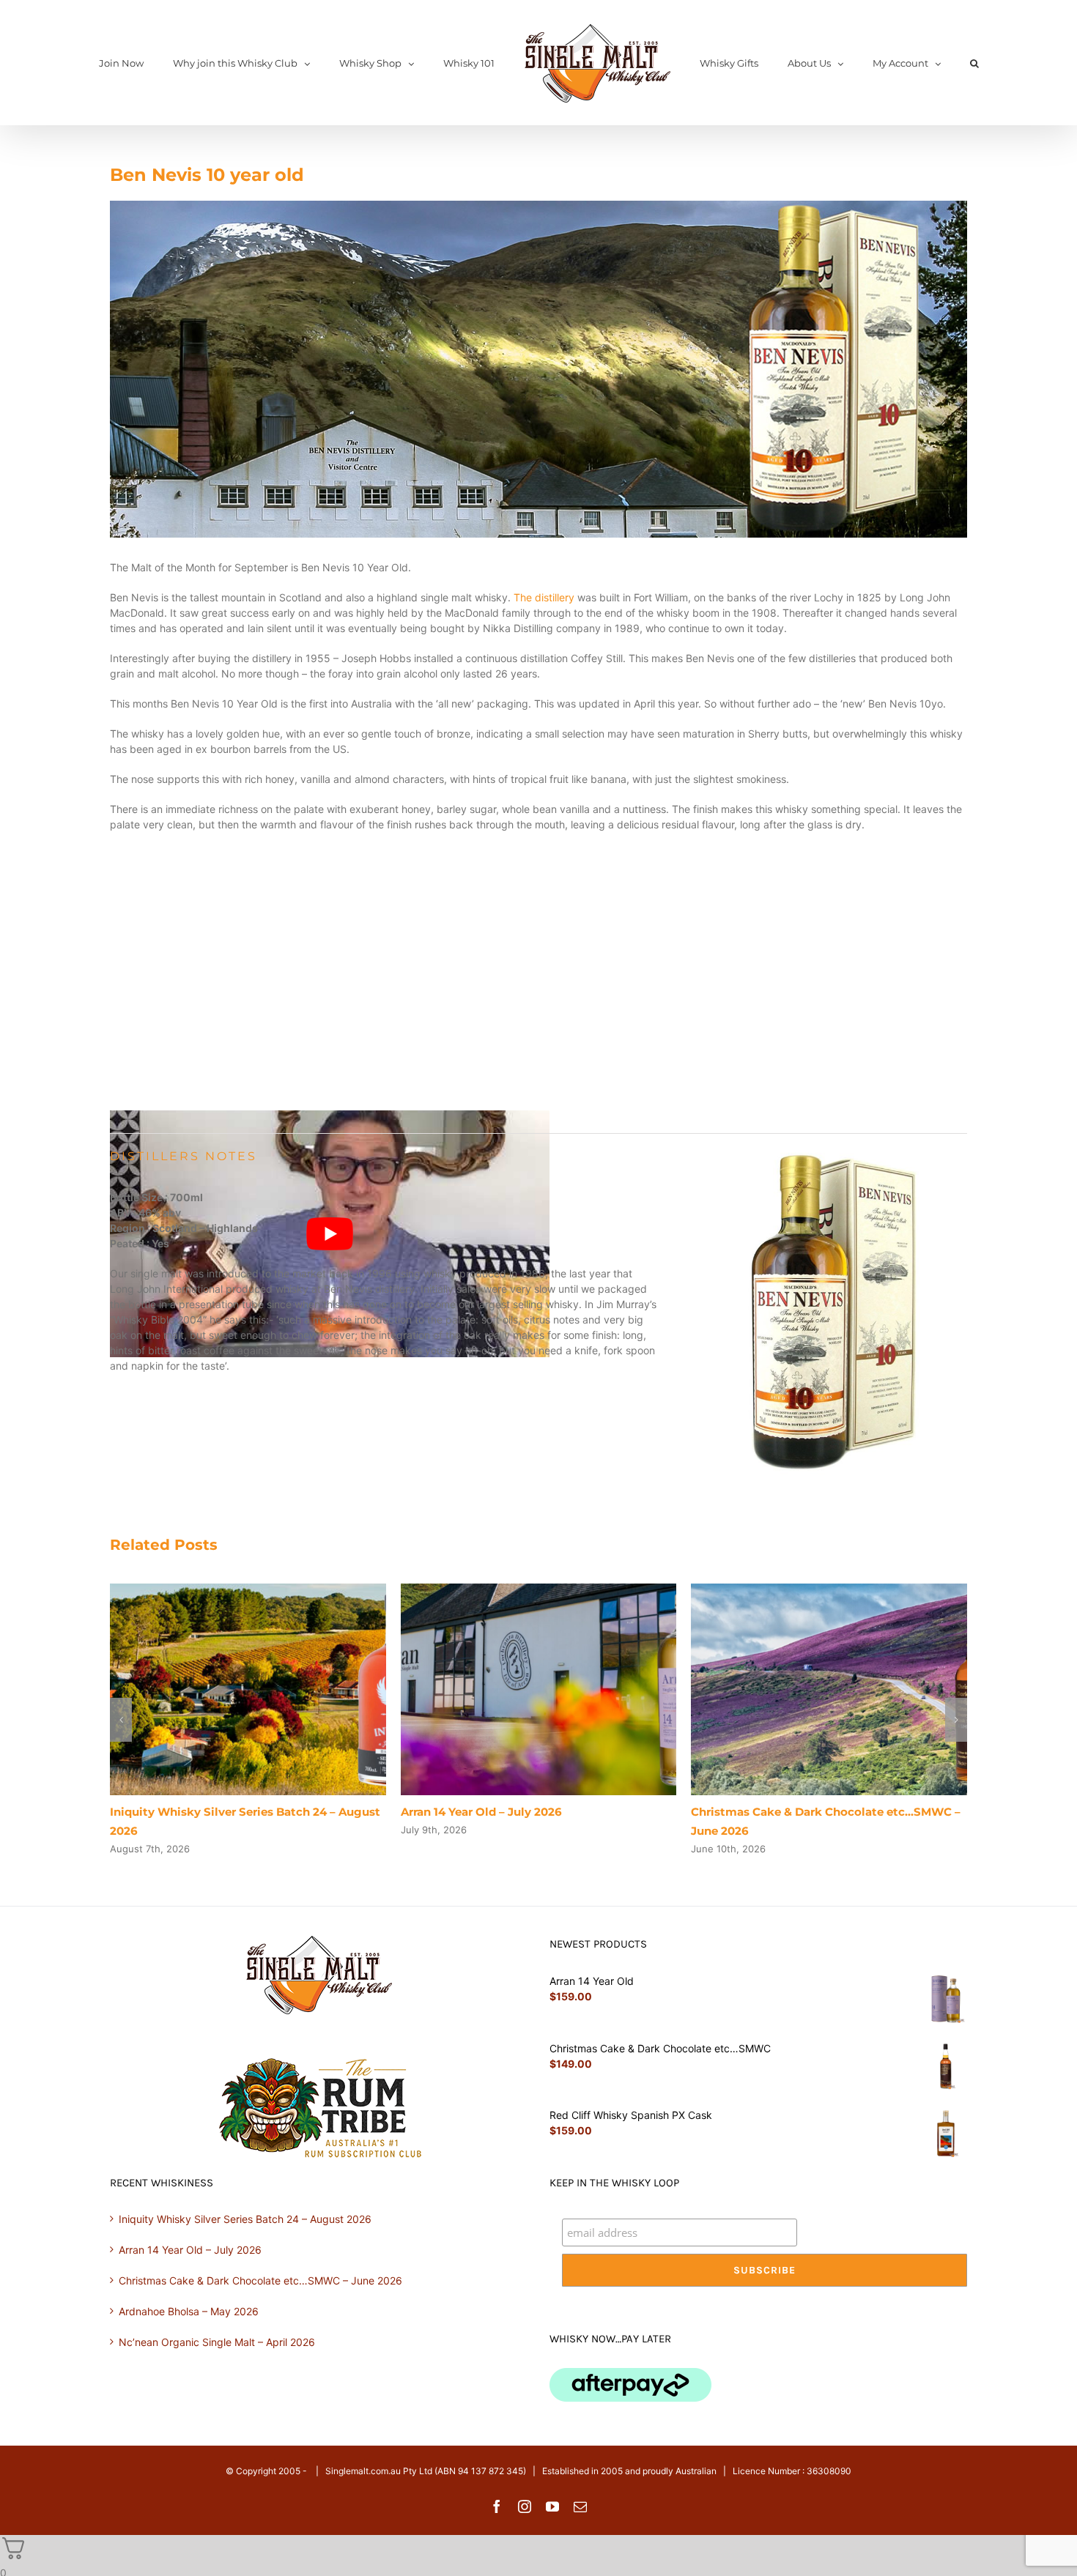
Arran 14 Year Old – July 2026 (481, 1812)
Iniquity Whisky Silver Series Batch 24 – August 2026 (245, 2219)
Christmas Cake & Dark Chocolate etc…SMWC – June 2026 (260, 2280)
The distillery (544, 597)
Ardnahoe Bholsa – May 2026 (189, 2311)
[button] (919, 63)
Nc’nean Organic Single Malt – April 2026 (217, 2342)
